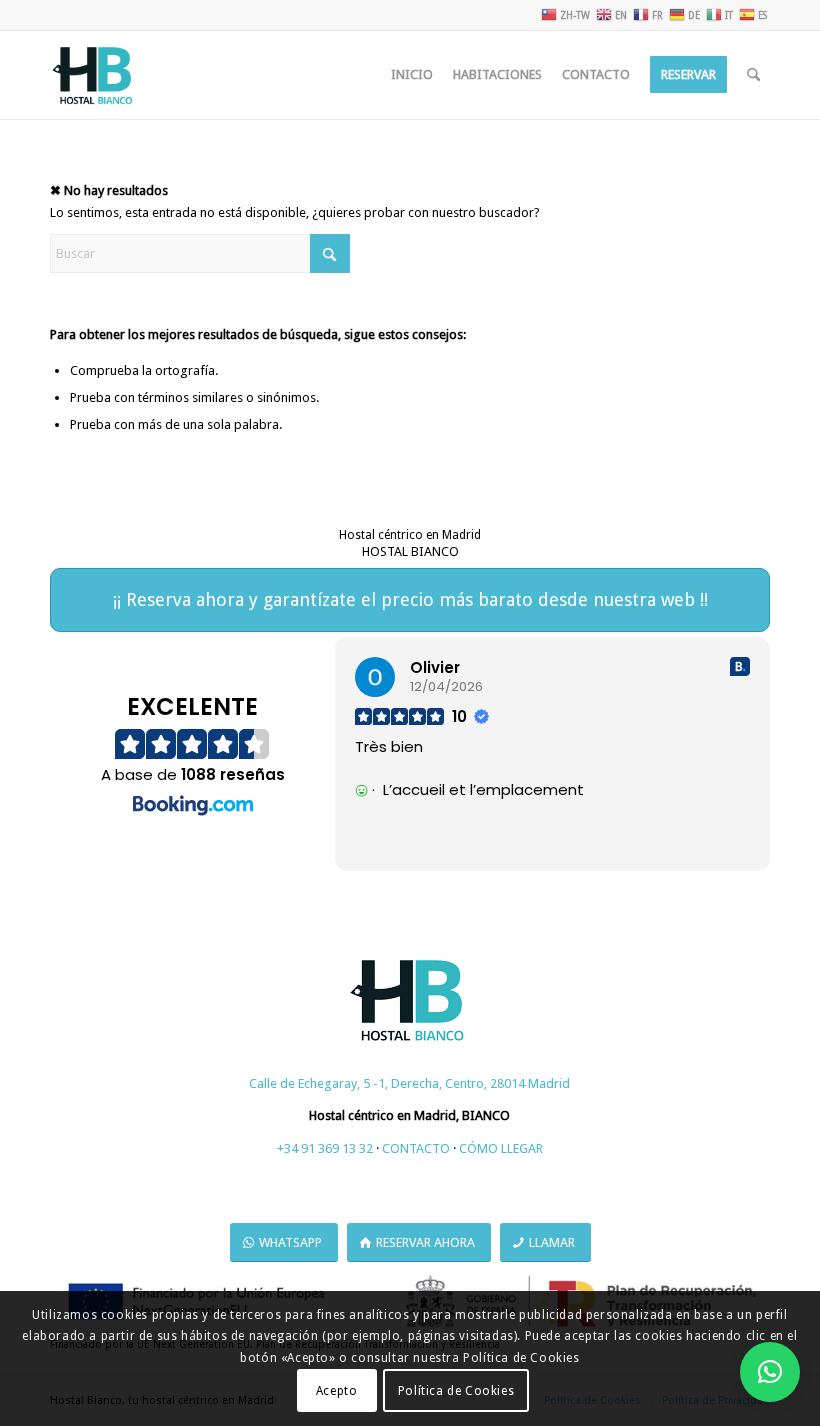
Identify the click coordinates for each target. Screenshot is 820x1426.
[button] (770, 1372)
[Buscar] (753, 75)
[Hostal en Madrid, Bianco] (94, 75)
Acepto (337, 1391)
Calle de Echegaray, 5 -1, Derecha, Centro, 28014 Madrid (409, 1083)
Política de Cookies (456, 1391)
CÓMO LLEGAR (501, 1148)
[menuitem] (412, 75)
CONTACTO (416, 1148)
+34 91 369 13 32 (325, 1148)
